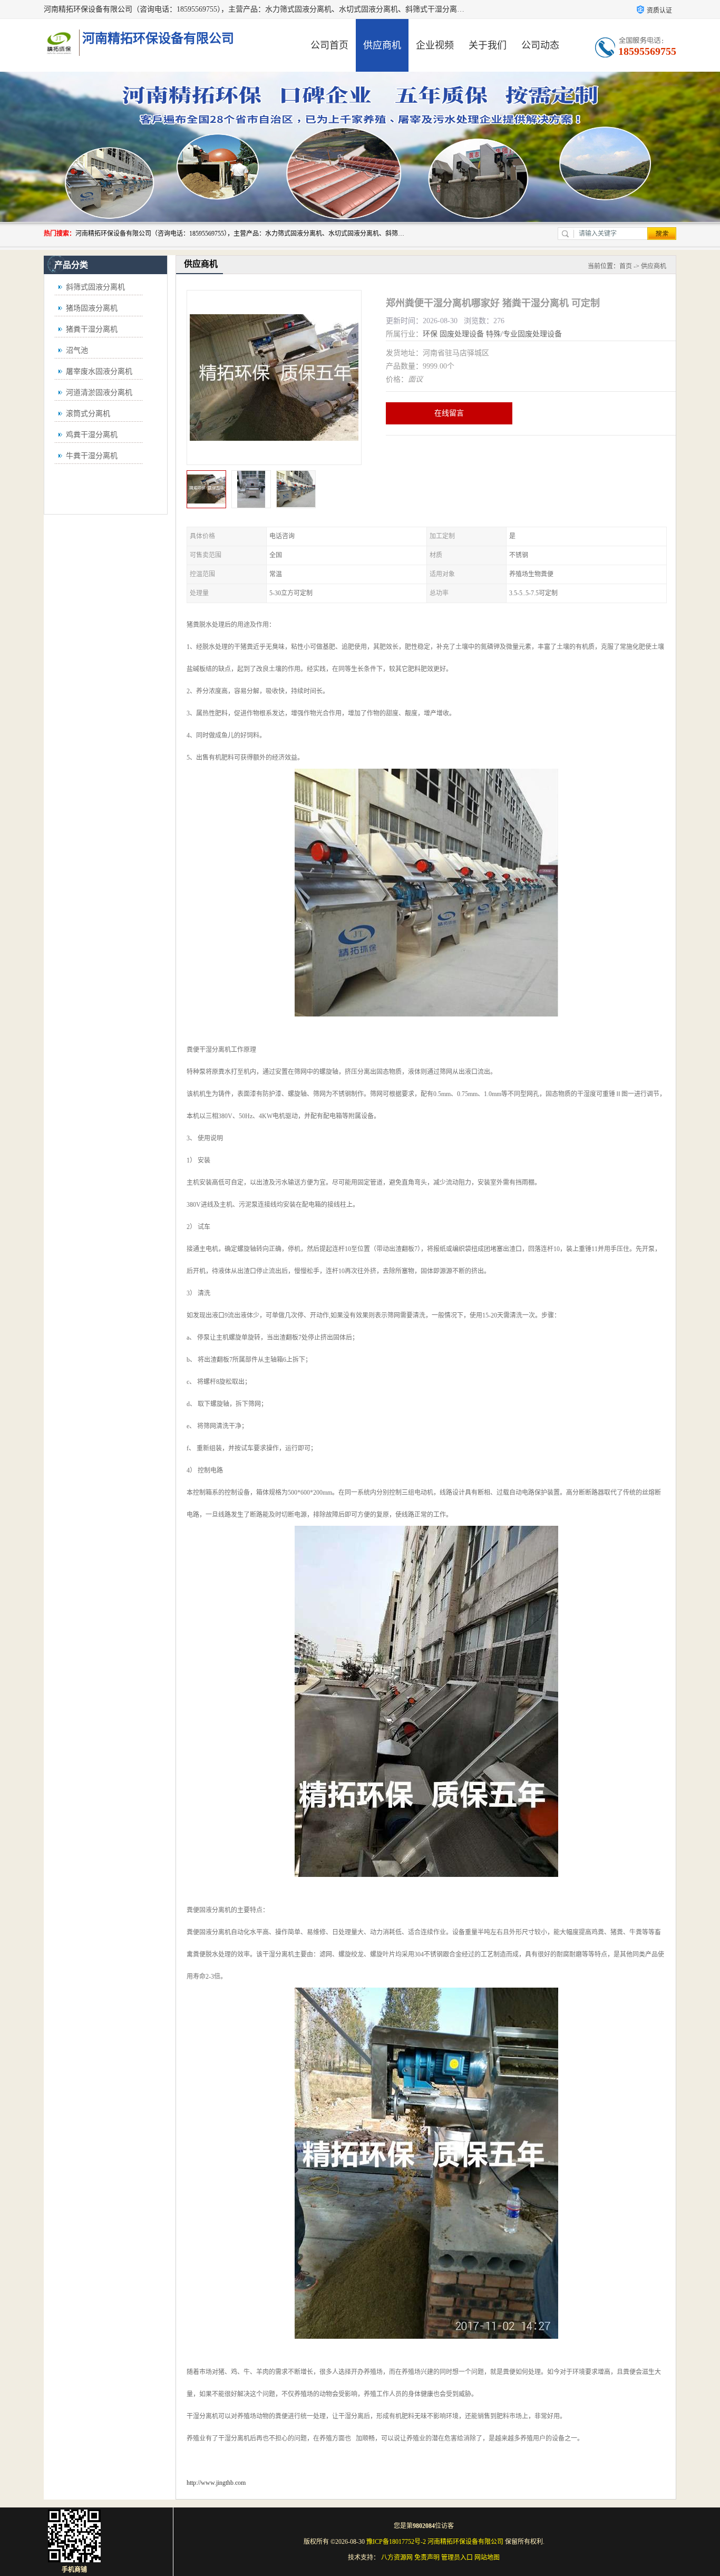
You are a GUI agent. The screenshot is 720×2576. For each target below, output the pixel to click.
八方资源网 (397, 2558)
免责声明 (427, 2558)
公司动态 (540, 45)
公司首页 (329, 45)
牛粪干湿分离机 (92, 456)
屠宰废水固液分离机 (99, 371)
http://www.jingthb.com (216, 2483)
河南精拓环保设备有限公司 (465, 2542)
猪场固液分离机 (92, 308)
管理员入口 (457, 2558)
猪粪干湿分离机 (92, 329)
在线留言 (449, 413)
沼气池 (77, 350)
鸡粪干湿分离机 (92, 435)
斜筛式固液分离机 (95, 287)
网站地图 (487, 2558)
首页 (626, 266)
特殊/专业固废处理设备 (524, 334)
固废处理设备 (462, 334)
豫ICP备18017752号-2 (396, 2542)
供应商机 (382, 45)
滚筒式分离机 (88, 414)
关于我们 (488, 45)
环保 (430, 334)
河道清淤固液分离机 (99, 393)
